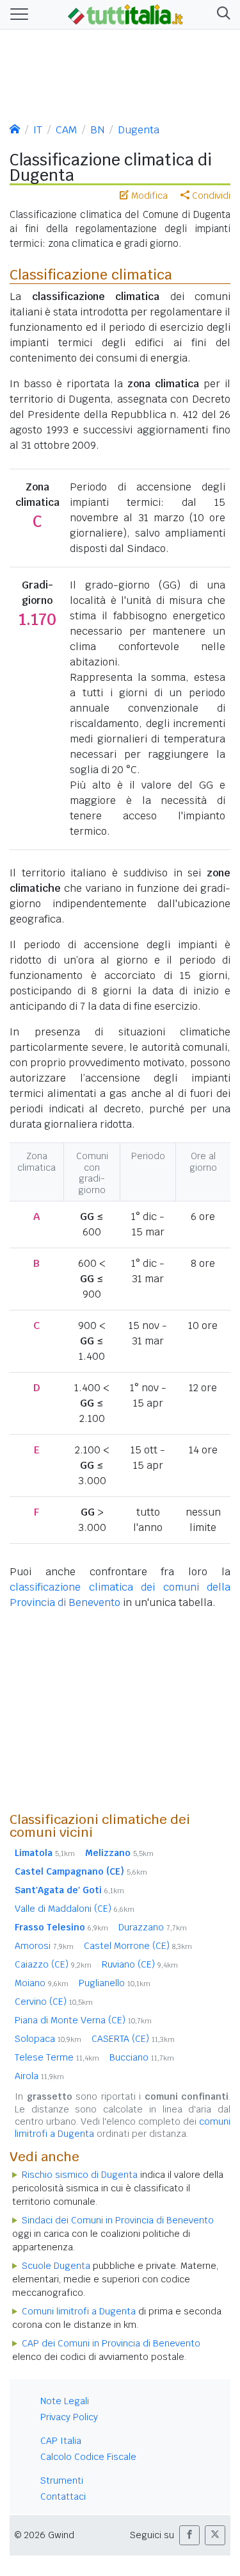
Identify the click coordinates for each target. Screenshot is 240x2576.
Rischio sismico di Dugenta (80, 2175)
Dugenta (139, 130)
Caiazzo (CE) (53, 1964)
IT (38, 130)
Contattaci (63, 2497)
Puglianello (115, 1983)
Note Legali (65, 2401)
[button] (221, 14)
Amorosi (44, 1946)
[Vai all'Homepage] (125, 13)
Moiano (42, 1983)
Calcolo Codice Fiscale (88, 2457)
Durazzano (153, 1927)
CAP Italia (61, 2441)
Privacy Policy (69, 2417)
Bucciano (142, 2057)
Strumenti (62, 2480)
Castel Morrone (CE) (138, 1946)
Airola (39, 2076)
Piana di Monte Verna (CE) (83, 2020)
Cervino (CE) (54, 2002)
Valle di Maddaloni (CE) (75, 1909)
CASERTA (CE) (133, 2039)
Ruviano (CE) (140, 1964)
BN (97, 130)
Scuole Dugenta (56, 2266)
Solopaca (48, 2039)
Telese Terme (57, 2057)
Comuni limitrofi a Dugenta (79, 2311)
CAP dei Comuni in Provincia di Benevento (111, 2343)
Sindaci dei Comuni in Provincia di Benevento (118, 2220)
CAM (66, 130)
